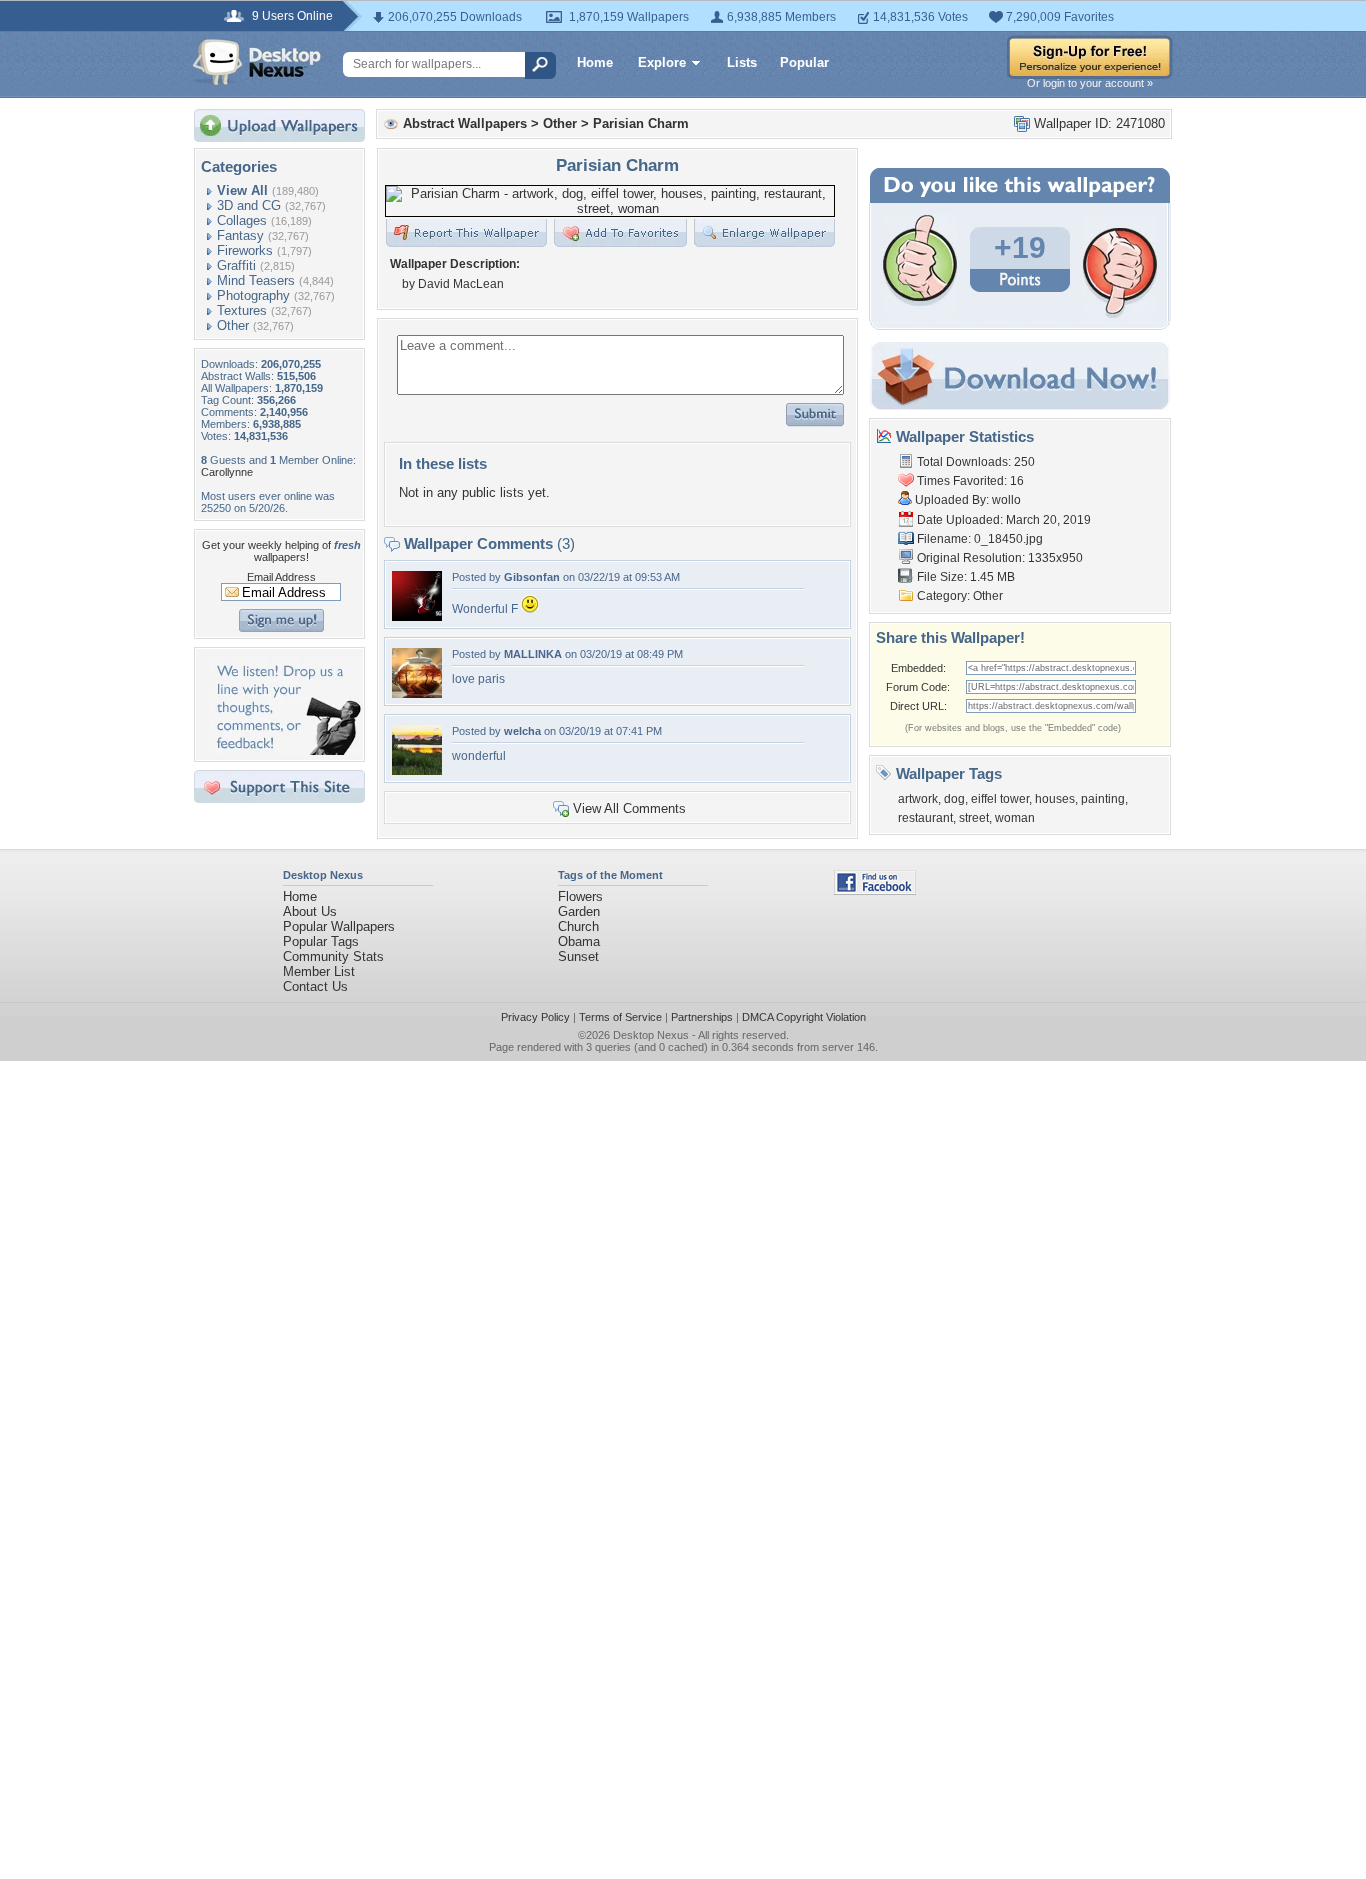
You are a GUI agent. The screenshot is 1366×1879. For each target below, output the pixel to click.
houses (1055, 799)
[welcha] (417, 770)
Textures (242, 310)
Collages (242, 220)
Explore (662, 62)
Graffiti (236, 265)
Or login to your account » (1090, 83)
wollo (1006, 500)
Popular (804, 62)
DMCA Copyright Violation (804, 1017)
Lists (742, 62)
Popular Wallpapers (339, 926)
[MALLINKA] (417, 693)
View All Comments (629, 808)
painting (1103, 799)
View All (242, 190)
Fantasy (240, 235)
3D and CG (249, 205)
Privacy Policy (535, 1017)
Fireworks (245, 250)
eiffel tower (1000, 799)
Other (233, 325)
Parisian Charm (641, 123)
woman (1015, 818)
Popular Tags (321, 941)
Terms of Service (620, 1017)
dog (954, 799)
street (974, 818)
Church (578, 926)
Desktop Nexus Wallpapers (257, 62)
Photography (253, 295)
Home (595, 62)
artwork (918, 799)
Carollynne (227, 472)
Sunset (578, 956)
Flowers (580, 896)
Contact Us (315, 986)
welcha (522, 731)
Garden (579, 911)
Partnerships (702, 1017)
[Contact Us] (285, 750)
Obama (579, 941)
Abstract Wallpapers (465, 123)
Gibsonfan (532, 577)
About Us (310, 911)
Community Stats (333, 956)
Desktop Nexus (651, 1035)
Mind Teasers (256, 280)
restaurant (925, 818)
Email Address (281, 577)
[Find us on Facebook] (875, 890)
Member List (319, 971)
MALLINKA (533, 654)
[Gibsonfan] (417, 616)
